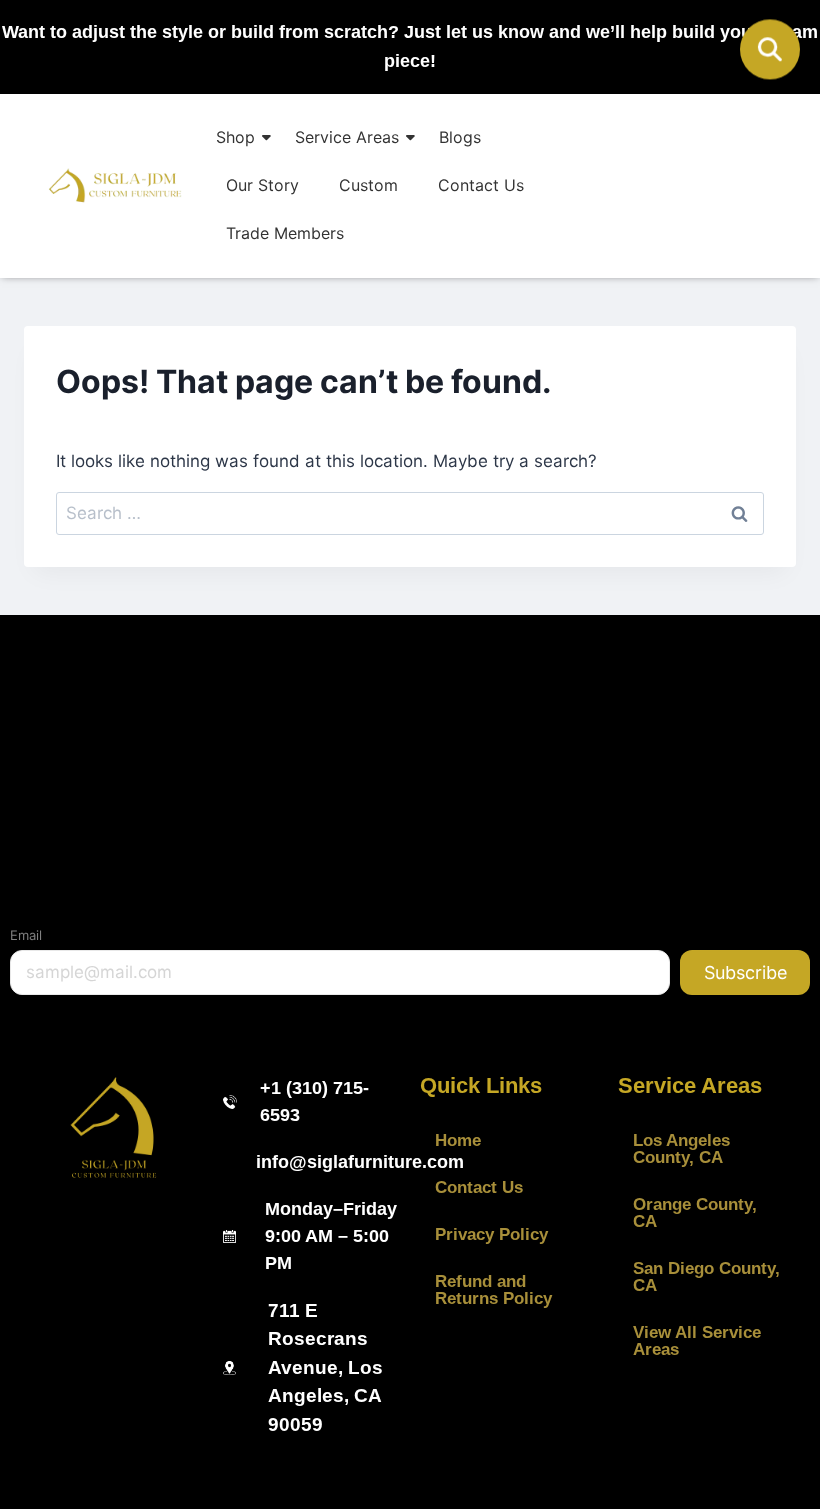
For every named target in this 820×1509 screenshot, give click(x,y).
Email (26, 935)
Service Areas (347, 137)
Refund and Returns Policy (493, 1290)
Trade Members (285, 233)
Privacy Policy (491, 1234)
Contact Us (481, 185)
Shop (235, 137)
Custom (368, 185)
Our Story (262, 185)
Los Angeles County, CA (681, 1149)
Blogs (460, 137)
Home (458, 1140)
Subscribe (745, 972)
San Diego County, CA (706, 1277)
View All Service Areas (697, 1341)
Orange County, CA (695, 1213)
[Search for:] (410, 513)
